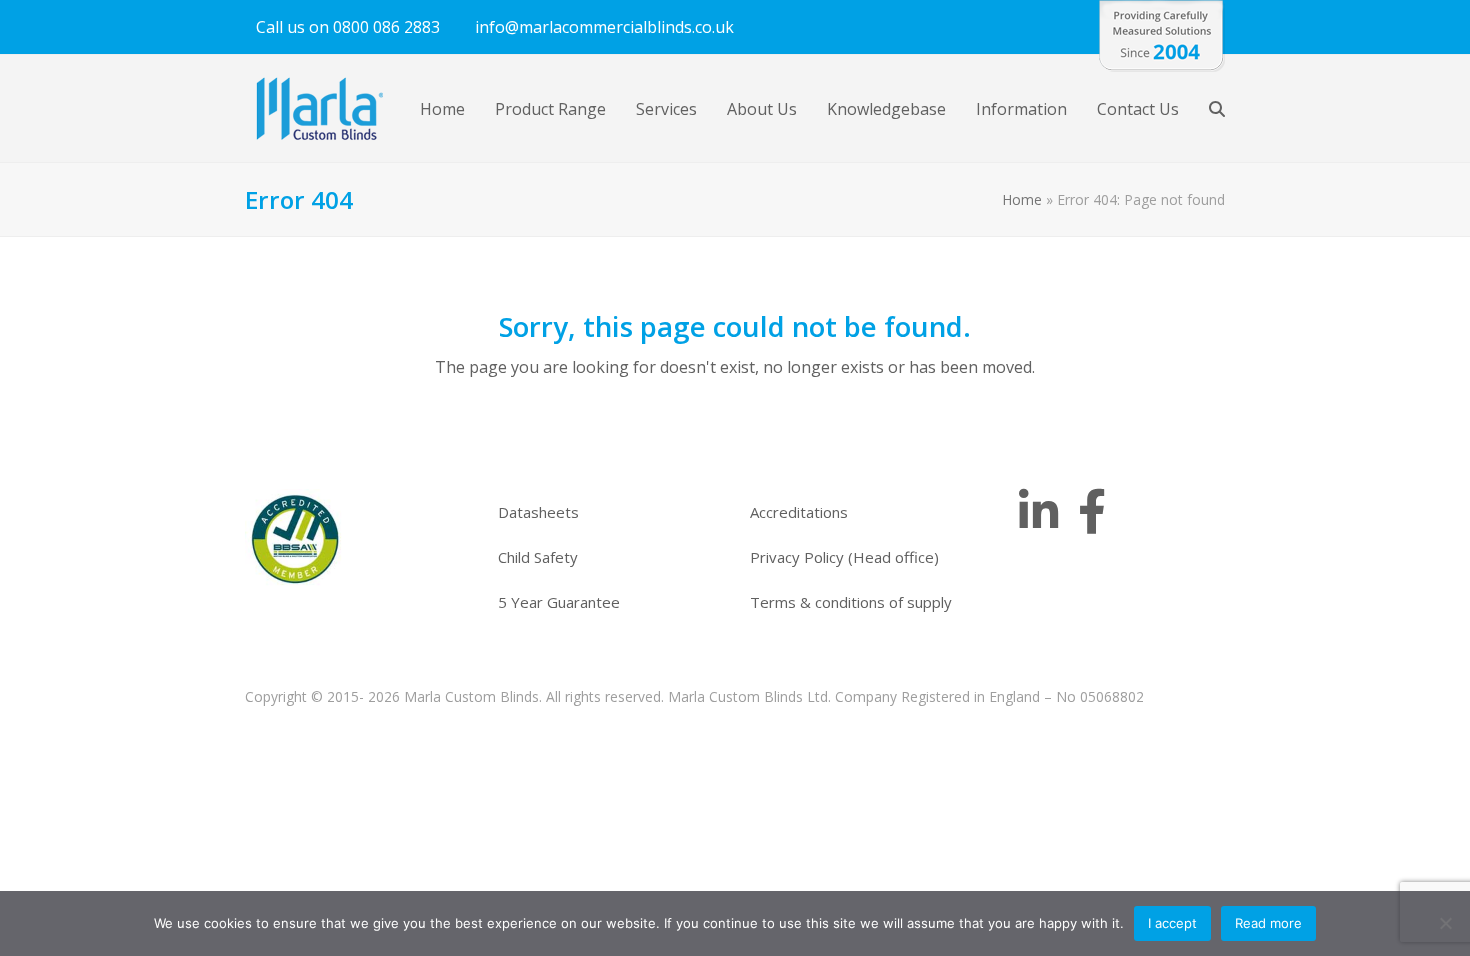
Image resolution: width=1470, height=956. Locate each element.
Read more (1268, 923)
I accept (1172, 923)
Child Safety (538, 557)
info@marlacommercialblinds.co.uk (604, 27)
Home (1022, 199)
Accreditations (799, 512)
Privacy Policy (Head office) (844, 557)
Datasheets (538, 512)
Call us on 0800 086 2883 (348, 27)
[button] (1217, 109)
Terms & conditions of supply (851, 602)
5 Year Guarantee (559, 602)
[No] (1445, 923)
